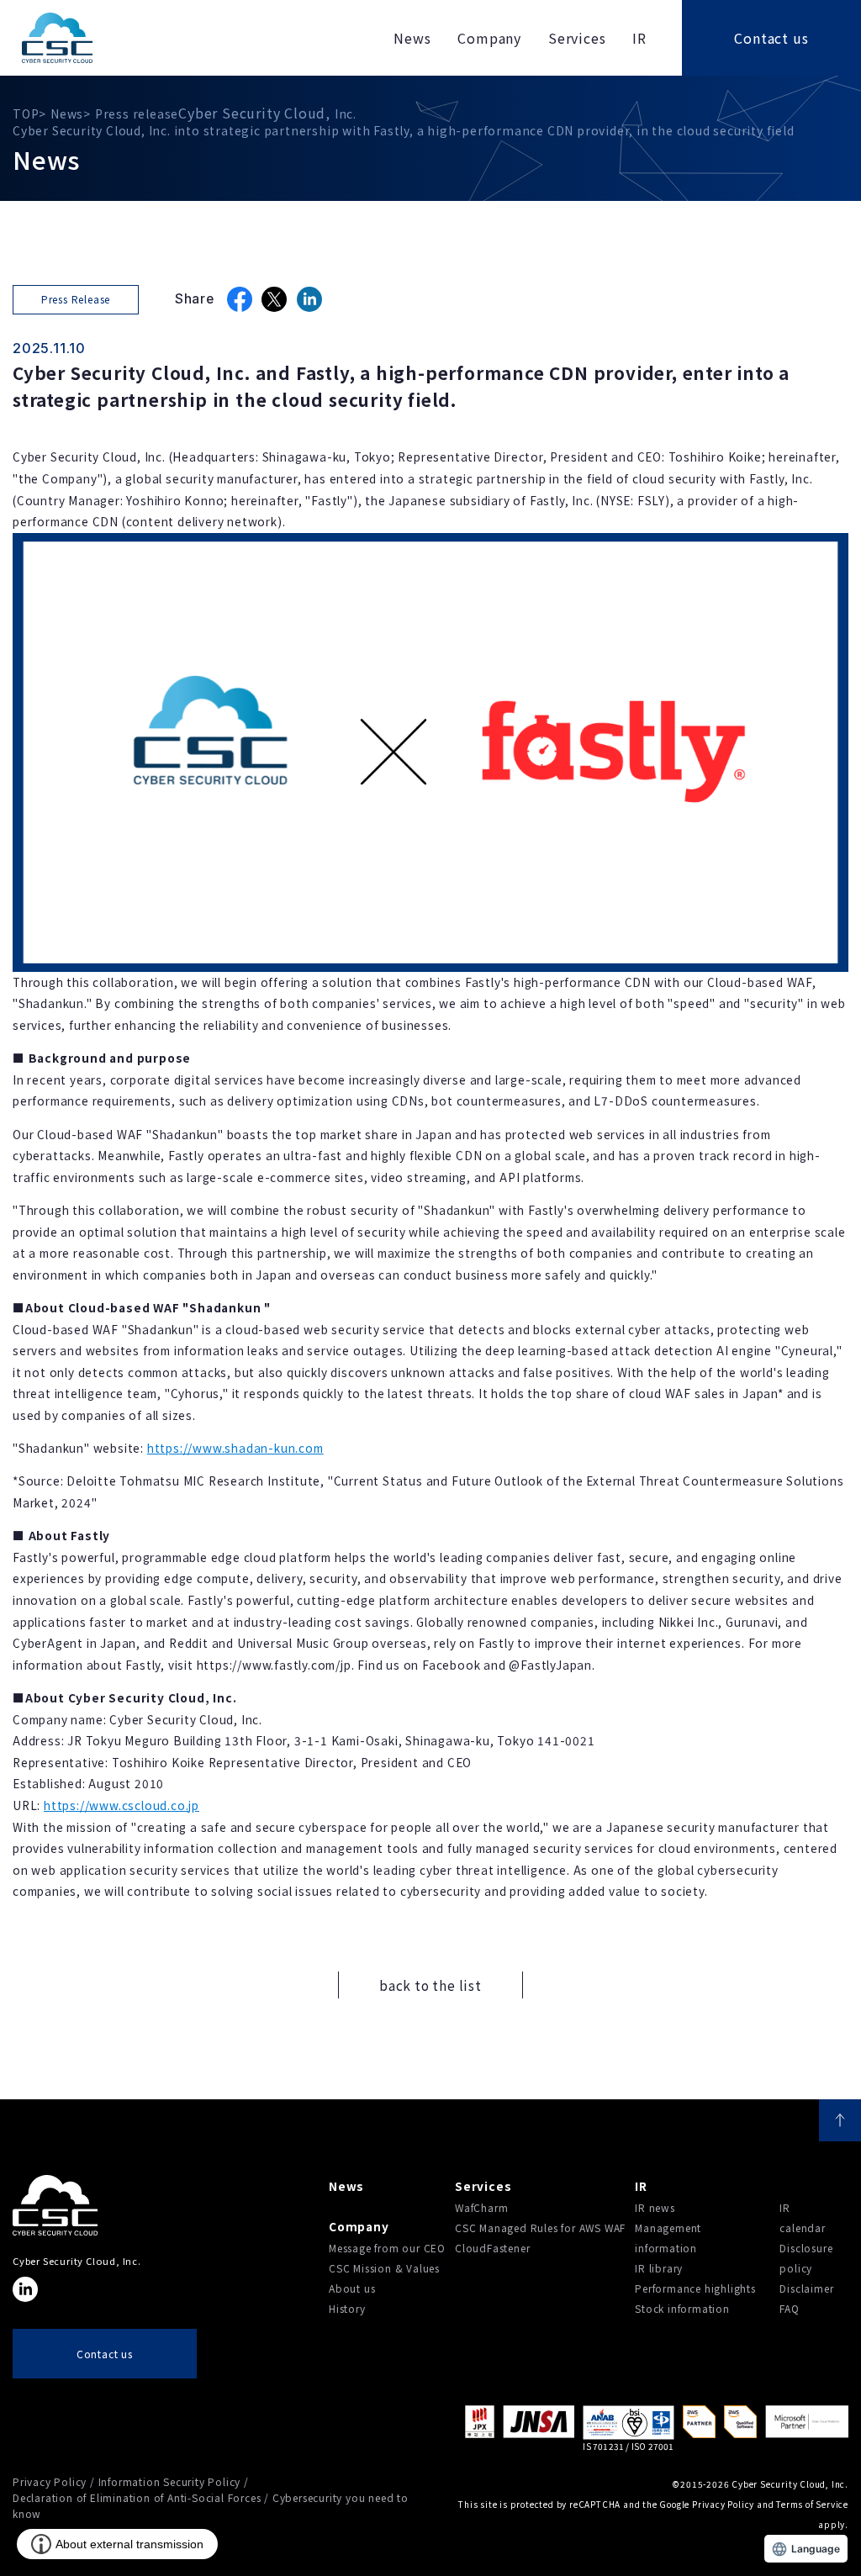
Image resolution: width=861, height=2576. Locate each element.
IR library (659, 2268)
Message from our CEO (387, 2248)
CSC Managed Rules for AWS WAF (540, 2228)
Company (359, 2226)
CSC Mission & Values (384, 2268)
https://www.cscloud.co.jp (121, 1805)
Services (483, 2186)
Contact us (771, 38)
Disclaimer (806, 2288)
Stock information (682, 2308)
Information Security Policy (170, 2481)
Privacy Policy (50, 2481)
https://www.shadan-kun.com (235, 1448)
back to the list (430, 1985)
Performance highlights (695, 2288)
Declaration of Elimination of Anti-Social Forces (137, 2497)
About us (352, 2288)
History (347, 2308)
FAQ (789, 2308)
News (346, 2186)
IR (641, 2186)
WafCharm (481, 2207)
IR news (655, 2207)
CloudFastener (492, 2248)
